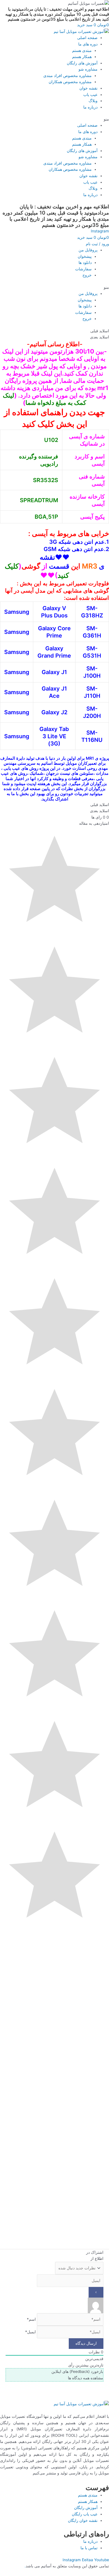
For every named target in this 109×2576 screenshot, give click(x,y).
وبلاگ (93, 101)
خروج (87, 275)
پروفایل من (88, 250)
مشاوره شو (88, 69)
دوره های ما (88, 44)
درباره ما (90, 107)
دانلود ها (85, 263)
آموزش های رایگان (82, 63)
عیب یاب (90, 95)
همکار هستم (82, 57)
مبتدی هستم (82, 50)
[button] (54, 119)
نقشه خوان (88, 88)
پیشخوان (85, 256)
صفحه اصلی (87, 38)
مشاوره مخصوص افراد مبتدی (67, 76)
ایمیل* (30, 2332)
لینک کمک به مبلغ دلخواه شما (44, 399)
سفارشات (83, 269)
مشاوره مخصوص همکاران (70, 82)
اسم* (31, 2319)
